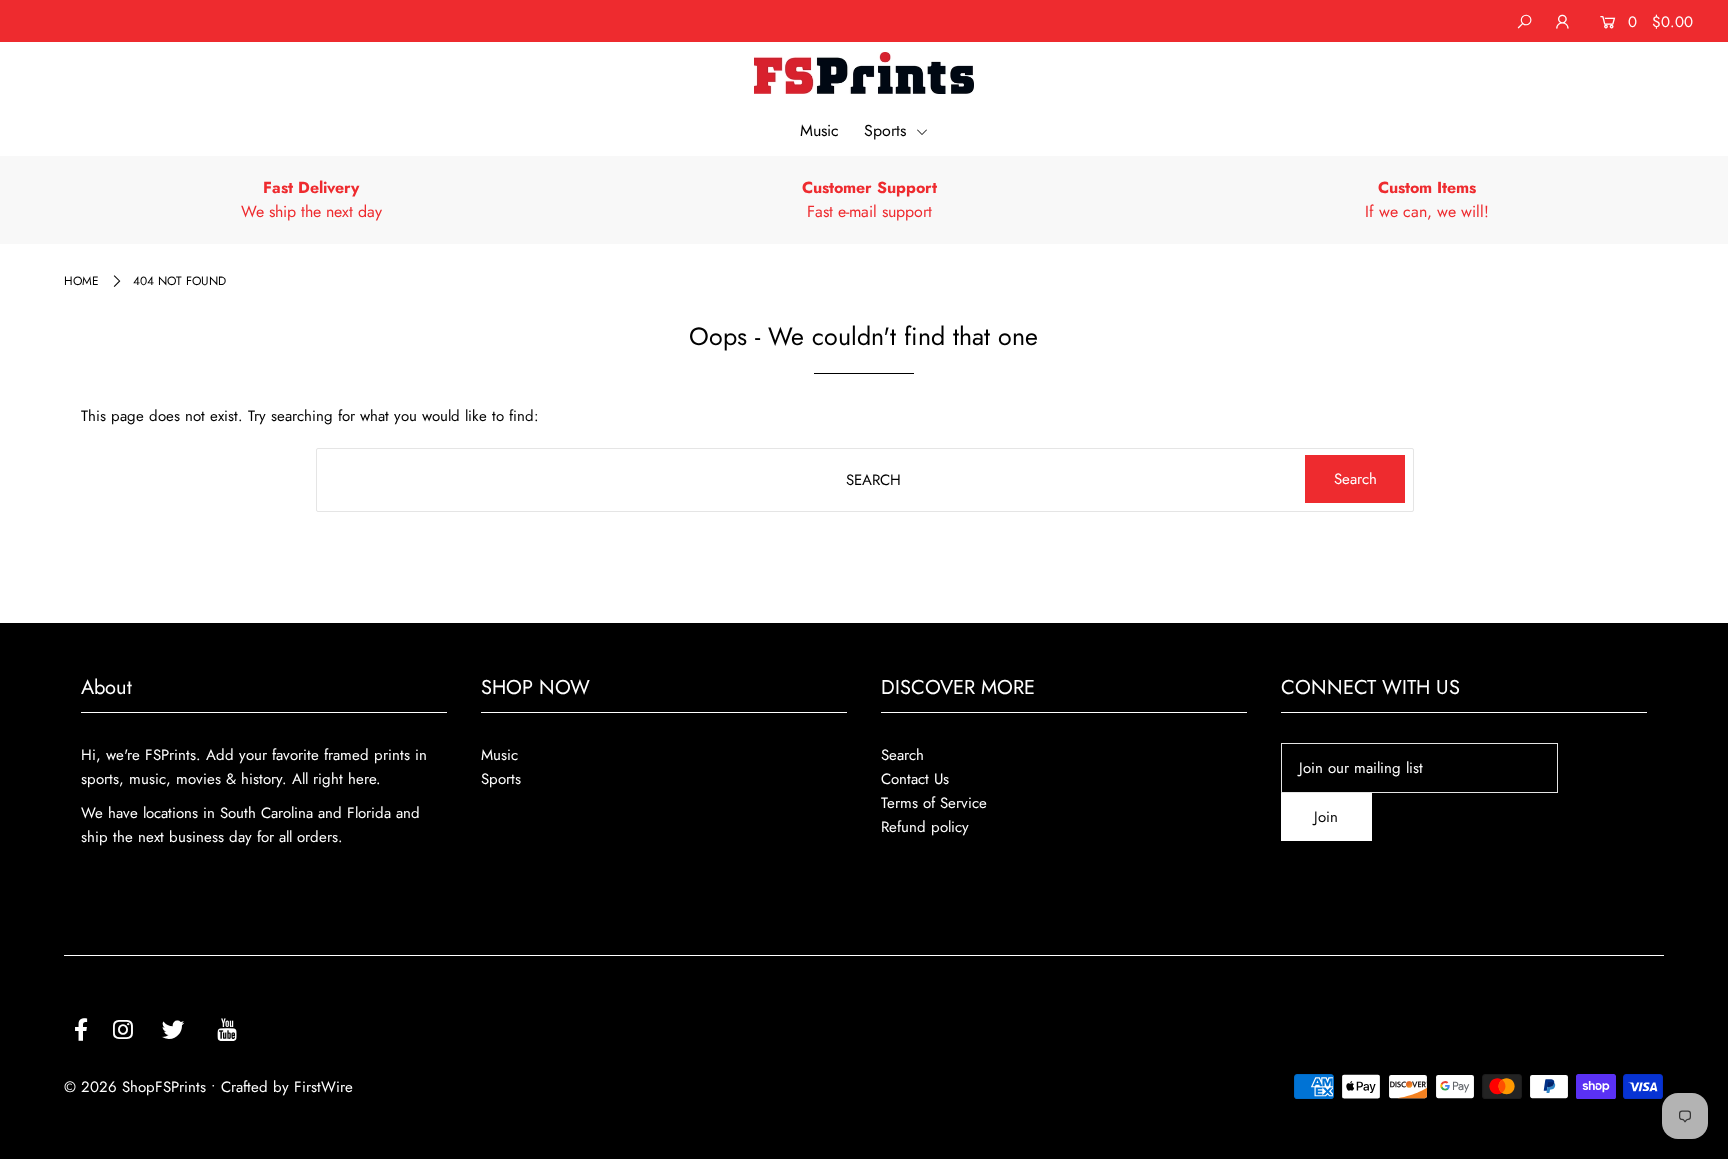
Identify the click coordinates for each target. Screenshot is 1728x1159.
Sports (887, 130)
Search (902, 755)
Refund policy (925, 827)
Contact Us (915, 779)
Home (81, 281)
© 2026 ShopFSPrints (135, 1087)
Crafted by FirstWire (287, 1087)
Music (819, 130)
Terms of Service (934, 803)
